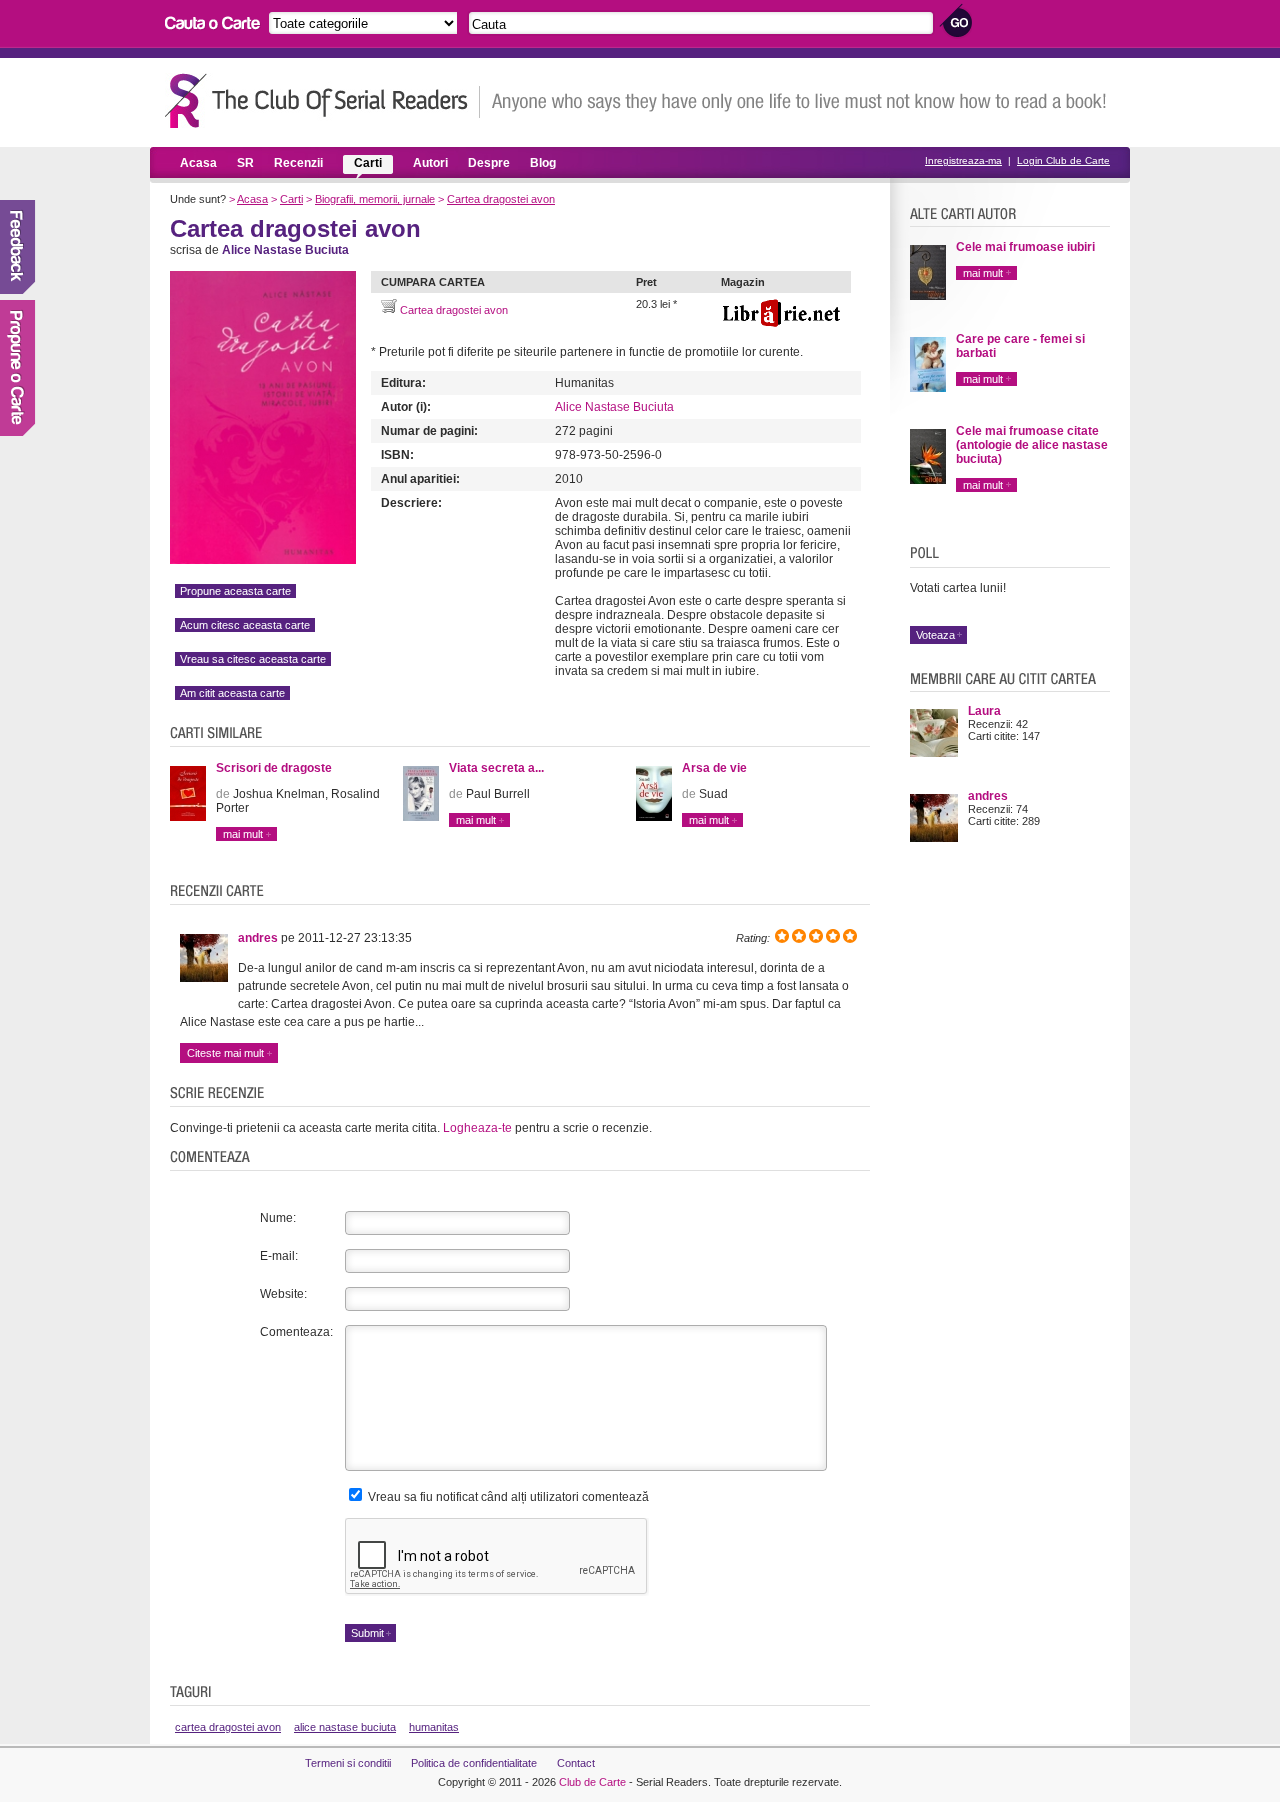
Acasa (198, 163)
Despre (489, 163)
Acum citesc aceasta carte (245, 625)
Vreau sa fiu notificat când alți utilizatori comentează (507, 1497)
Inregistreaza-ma (963, 160)
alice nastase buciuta (345, 1727)
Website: (283, 1294)
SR (245, 163)
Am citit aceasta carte (232, 693)
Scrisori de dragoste (274, 768)
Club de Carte (592, 1782)
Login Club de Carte (1063, 160)
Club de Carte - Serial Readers (322, 100)
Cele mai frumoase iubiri (1025, 247)
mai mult (243, 834)
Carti (368, 163)
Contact (576, 1763)
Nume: (278, 1218)
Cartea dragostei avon (501, 199)
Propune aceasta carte (235, 591)
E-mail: (279, 1256)
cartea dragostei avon (228, 1727)
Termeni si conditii (348, 1763)
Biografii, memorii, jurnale (375, 199)
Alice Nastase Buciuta (614, 407)
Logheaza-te (477, 1128)
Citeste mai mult (225, 1053)
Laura (984, 711)
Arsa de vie (714, 768)
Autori (430, 163)
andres (258, 938)
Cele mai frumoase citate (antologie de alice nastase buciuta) (1032, 445)
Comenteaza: (296, 1332)
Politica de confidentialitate (474, 1763)
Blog (543, 163)
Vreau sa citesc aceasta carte (253, 659)
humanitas (434, 1727)
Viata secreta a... (496, 768)
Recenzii (298, 163)
